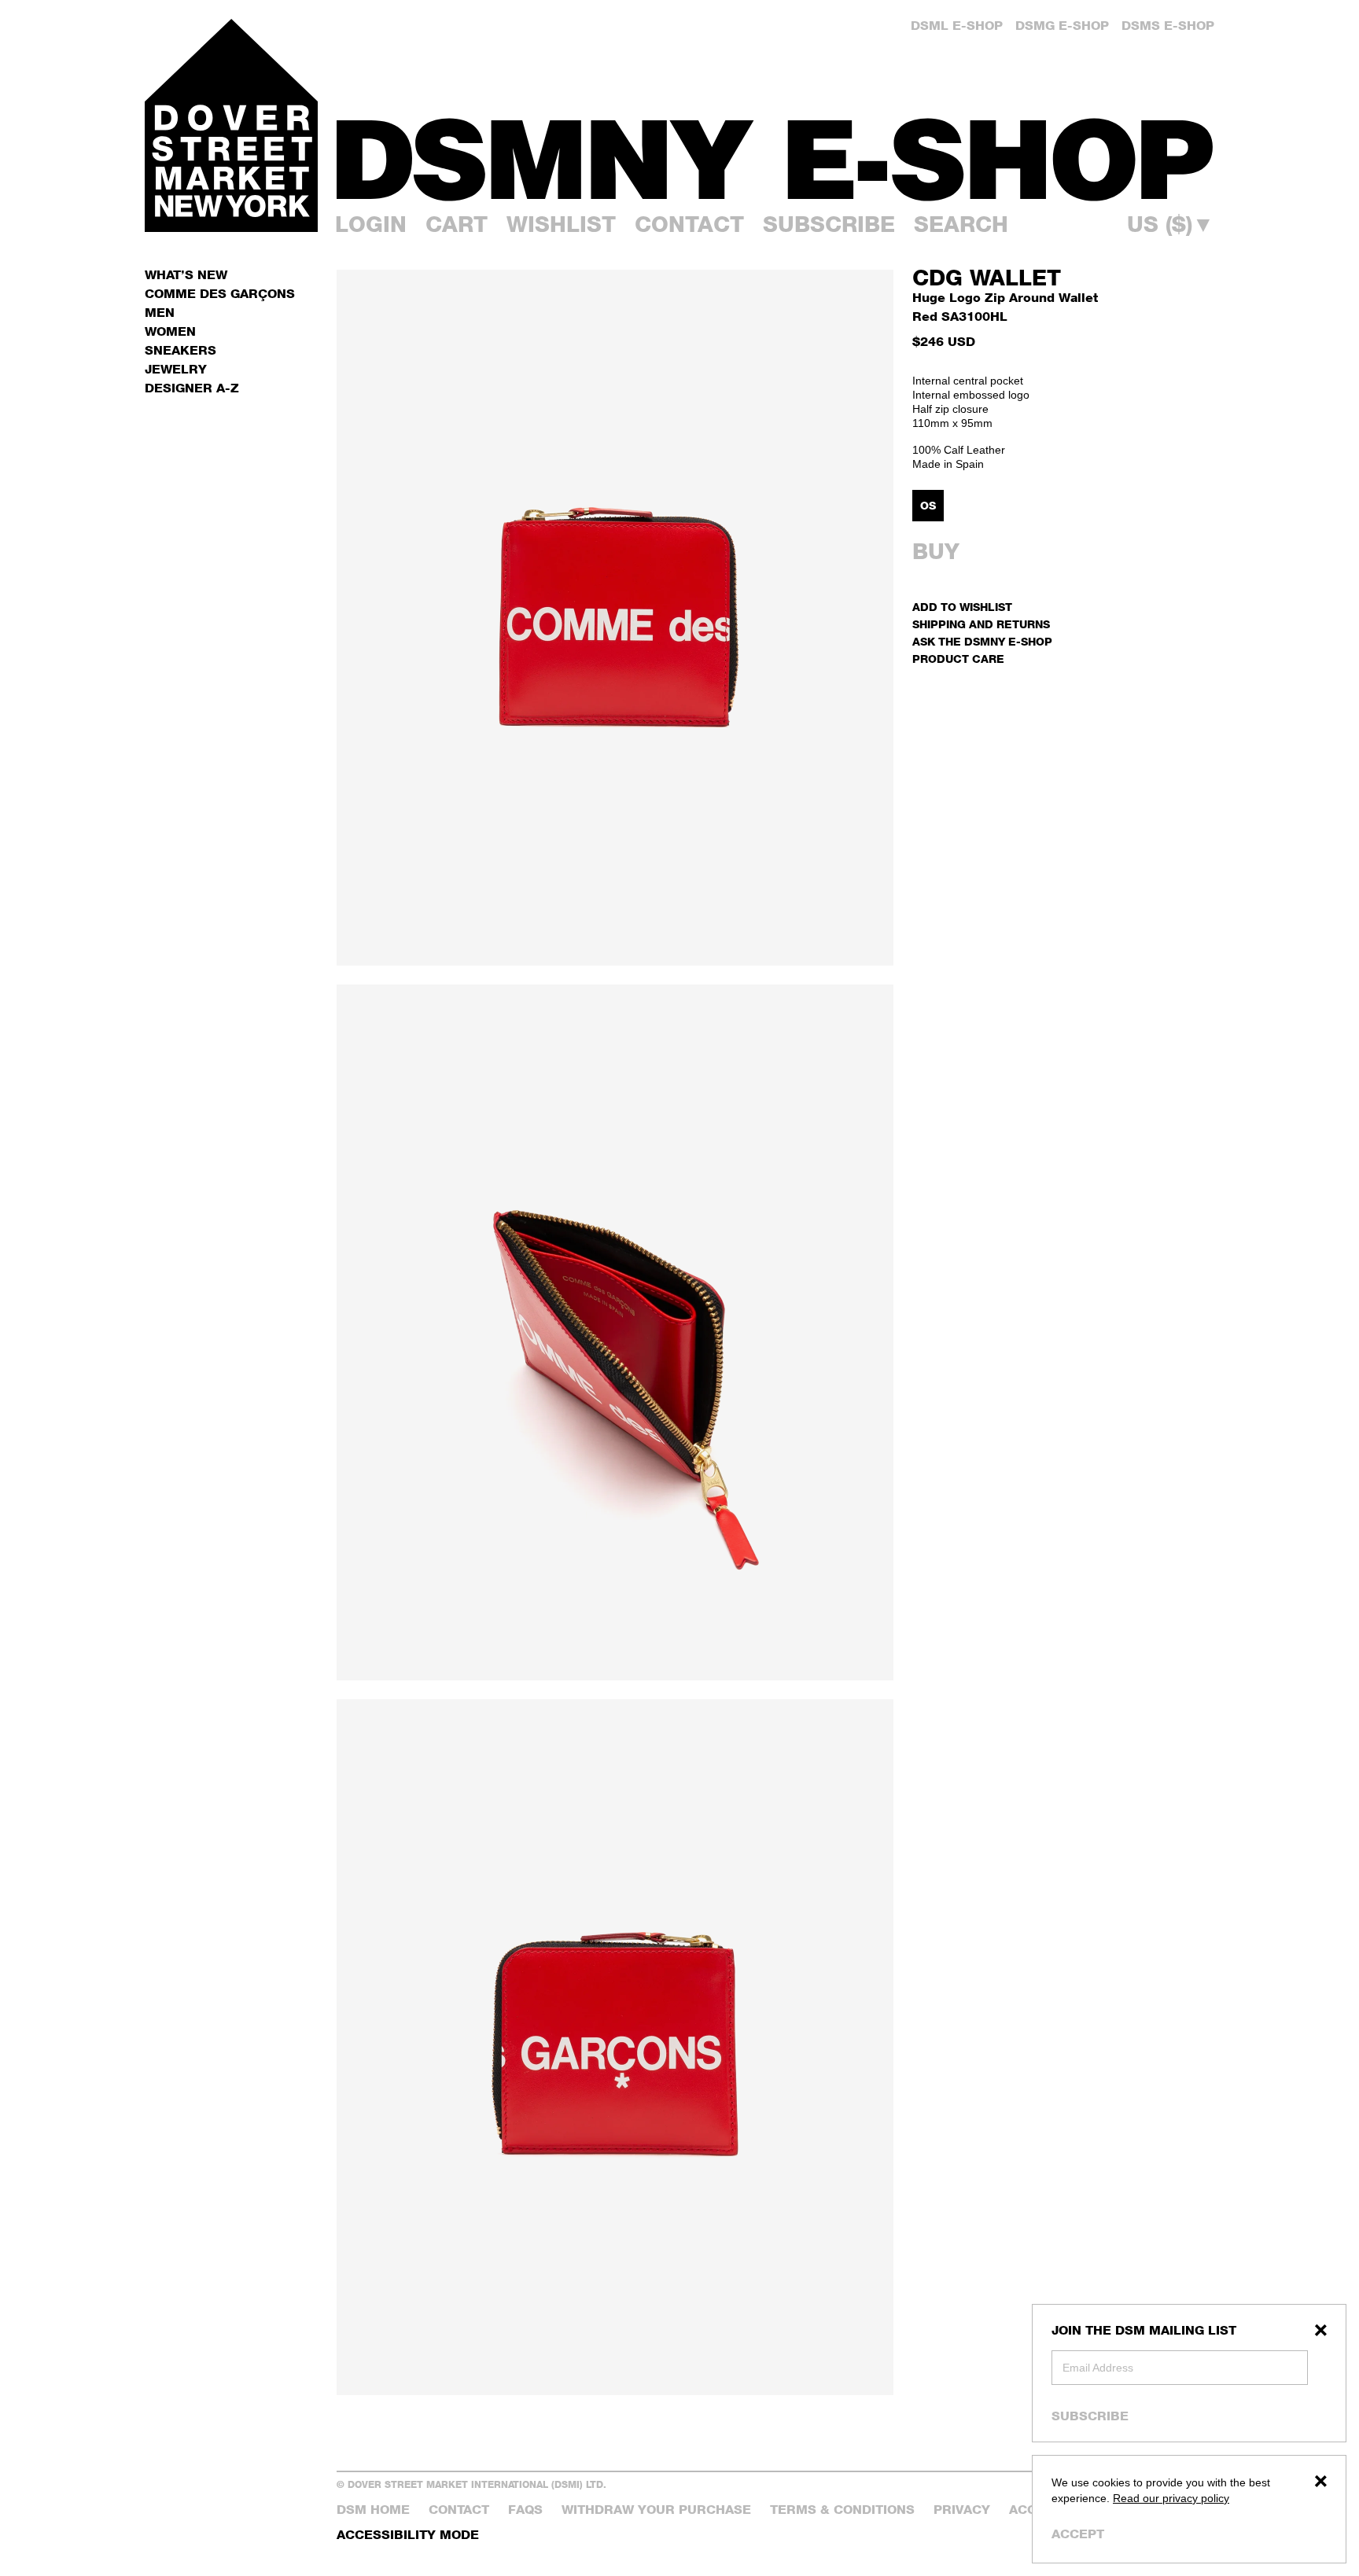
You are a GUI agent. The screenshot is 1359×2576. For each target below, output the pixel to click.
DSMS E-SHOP (1168, 26)
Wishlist (561, 224)
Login (371, 224)
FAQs (525, 2510)
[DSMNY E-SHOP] (775, 150)
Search (961, 224)
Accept (1078, 2534)
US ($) (1171, 224)
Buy (936, 551)
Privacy (962, 2510)
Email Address (1098, 2368)
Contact (689, 224)
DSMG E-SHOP (1062, 26)
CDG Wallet (987, 278)
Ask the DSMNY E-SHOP (982, 641)
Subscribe (1090, 2416)
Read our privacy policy (1171, 2498)
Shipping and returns (981, 624)
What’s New (186, 275)
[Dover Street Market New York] (231, 125)
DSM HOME (373, 2510)
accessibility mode (408, 2535)
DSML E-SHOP (957, 26)
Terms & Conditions (842, 2510)
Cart (457, 224)
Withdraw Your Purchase (656, 2510)
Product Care (958, 659)
